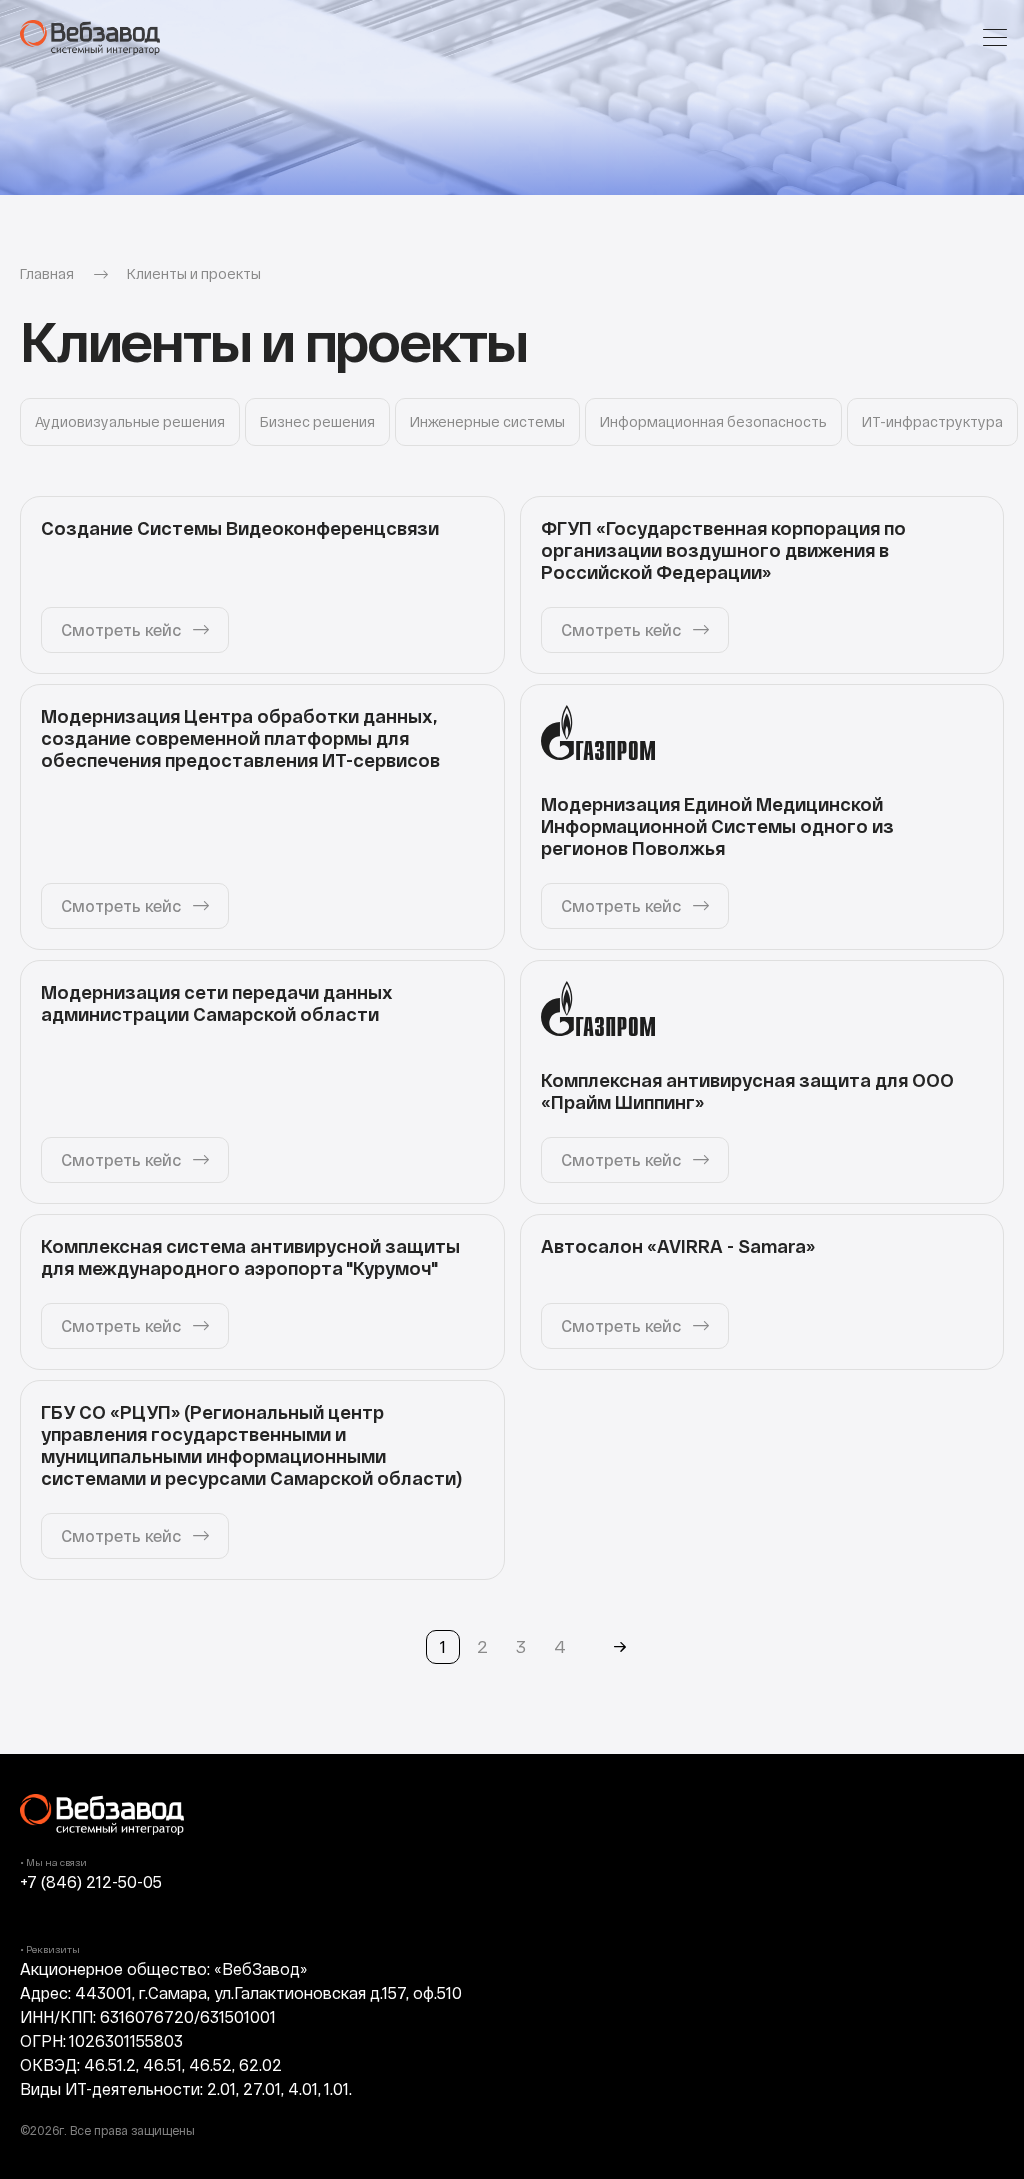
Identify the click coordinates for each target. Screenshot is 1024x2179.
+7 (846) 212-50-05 (91, 1881)
